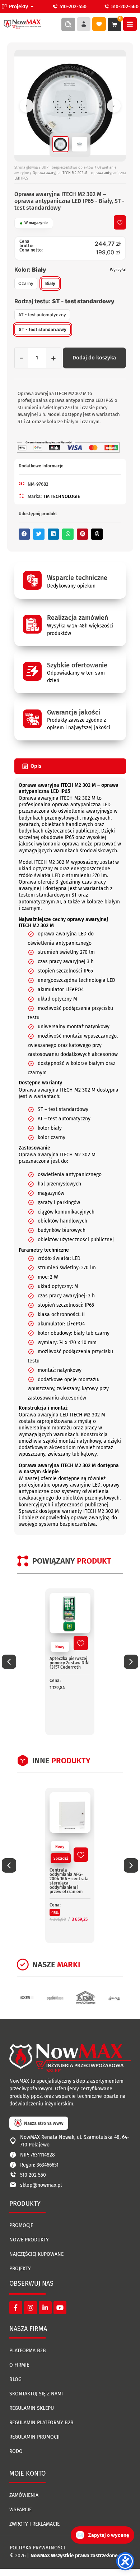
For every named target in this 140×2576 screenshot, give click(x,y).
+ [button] (53, 358)
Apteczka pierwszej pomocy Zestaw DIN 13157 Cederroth (69, 1663)
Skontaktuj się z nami (36, 2394)
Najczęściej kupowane (36, 2254)
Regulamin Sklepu (32, 2408)
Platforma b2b (28, 2351)
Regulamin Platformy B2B (41, 2423)
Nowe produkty (29, 2240)
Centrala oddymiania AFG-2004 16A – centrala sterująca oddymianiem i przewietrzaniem (69, 1881)
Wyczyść (118, 270)
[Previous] (27, 106)
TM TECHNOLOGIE (62, 496)
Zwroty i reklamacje (34, 2524)
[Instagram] (31, 2308)
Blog (15, 2379)
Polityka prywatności (37, 2548)
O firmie (19, 2365)
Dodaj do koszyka (94, 358)
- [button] (21, 358)
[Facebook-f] (16, 2308)
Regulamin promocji (34, 2437)
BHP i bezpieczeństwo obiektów (67, 168)
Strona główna (26, 168)
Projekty (20, 2269)
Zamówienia (24, 2495)
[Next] (114, 106)
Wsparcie (20, 2510)
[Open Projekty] (32, 7)
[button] (24, 534)
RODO (16, 2451)
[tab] (70, 766)
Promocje (21, 2225)
